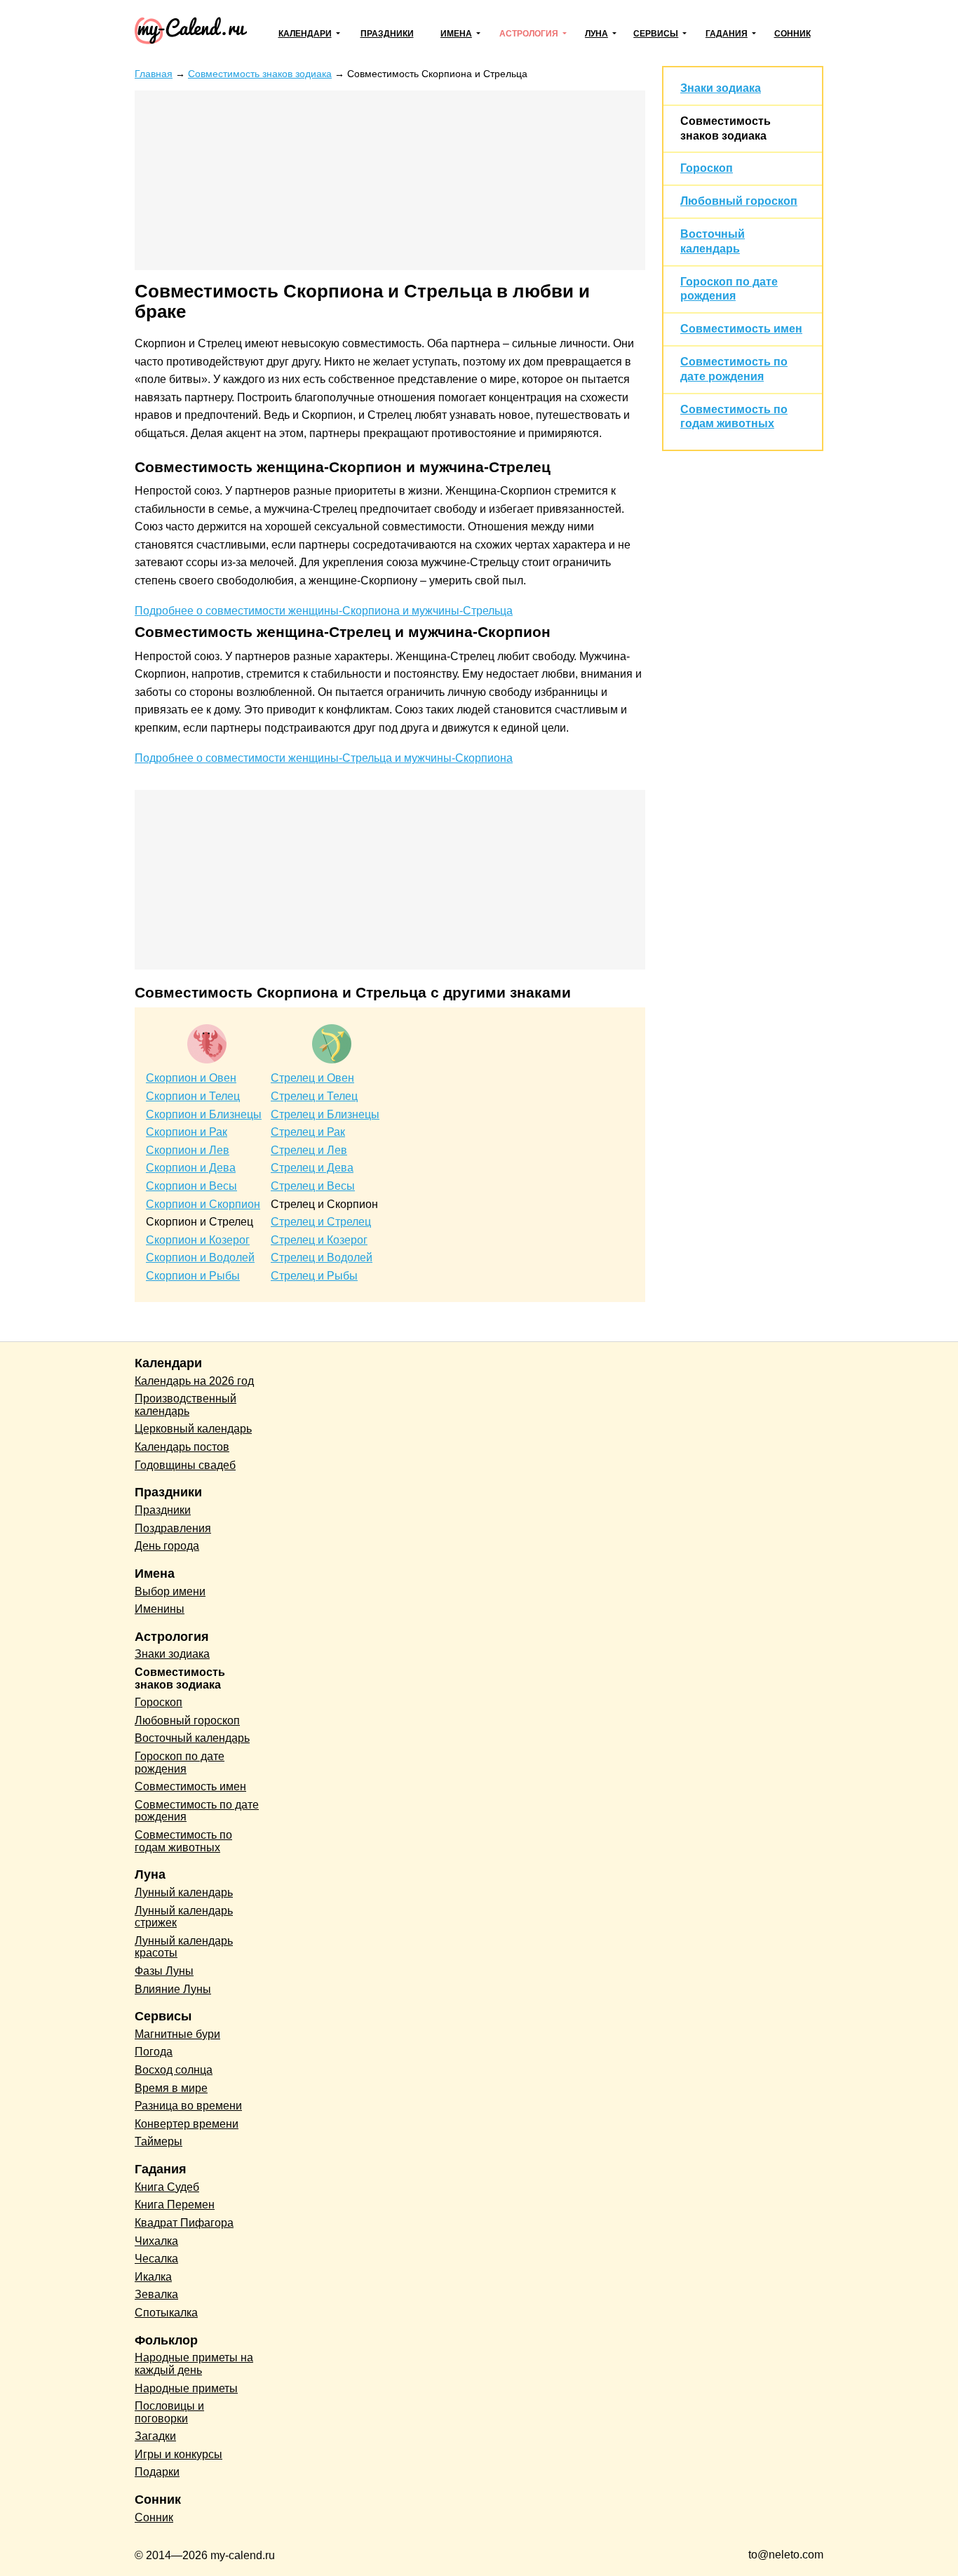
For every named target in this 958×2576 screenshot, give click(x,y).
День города (167, 1546)
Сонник (792, 34)
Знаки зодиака (721, 88)
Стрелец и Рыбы (314, 1276)
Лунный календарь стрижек (184, 1917)
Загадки (155, 2436)
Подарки (157, 2472)
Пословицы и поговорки (169, 2412)
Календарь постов (182, 1447)
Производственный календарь (185, 1405)
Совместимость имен (741, 329)
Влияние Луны (173, 1989)
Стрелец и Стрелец (321, 1222)
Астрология (529, 34)
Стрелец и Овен (312, 1078)
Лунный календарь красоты (184, 1947)
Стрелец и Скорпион (324, 1204)
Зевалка (156, 2294)
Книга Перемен (175, 2205)
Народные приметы (186, 2388)
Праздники (387, 34)
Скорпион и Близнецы (204, 1114)
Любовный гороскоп (739, 201)
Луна (596, 34)
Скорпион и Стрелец (200, 1222)
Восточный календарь (192, 1738)
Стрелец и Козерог (319, 1240)
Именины (160, 1609)
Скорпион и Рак (187, 1132)
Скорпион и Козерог (198, 1240)
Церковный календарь (193, 1429)
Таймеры (158, 2141)
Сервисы (656, 34)
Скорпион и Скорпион (203, 1204)
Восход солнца (174, 2070)
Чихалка (156, 2241)
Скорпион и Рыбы (193, 1276)
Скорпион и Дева (191, 1168)
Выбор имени (170, 1591)
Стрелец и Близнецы (325, 1114)
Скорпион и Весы (191, 1186)
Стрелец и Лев (309, 1150)
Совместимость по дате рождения (197, 1811)
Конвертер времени (187, 2124)
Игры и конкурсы (178, 2454)
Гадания (727, 34)
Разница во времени (188, 2106)
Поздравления (173, 1528)
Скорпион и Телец (193, 1096)
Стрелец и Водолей (322, 1257)
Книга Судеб (167, 2187)
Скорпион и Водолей (200, 1257)
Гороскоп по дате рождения (180, 1763)
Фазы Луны (164, 1971)
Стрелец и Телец (314, 1096)
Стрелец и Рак (308, 1132)
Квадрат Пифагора (184, 2223)
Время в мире (171, 2088)
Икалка (153, 2277)
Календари (305, 34)
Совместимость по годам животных (183, 1841)
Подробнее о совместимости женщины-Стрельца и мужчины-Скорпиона (324, 758)
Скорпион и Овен (191, 1078)
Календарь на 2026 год (194, 1381)
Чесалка (156, 2259)
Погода (154, 2052)
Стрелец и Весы (313, 1186)
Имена (456, 34)
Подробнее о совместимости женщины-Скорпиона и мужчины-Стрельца (324, 611)
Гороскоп (707, 168)
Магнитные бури (177, 2034)
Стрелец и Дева (312, 1168)
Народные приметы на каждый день (194, 2364)
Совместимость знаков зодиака (180, 1678)
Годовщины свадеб (185, 1465)
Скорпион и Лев (188, 1150)
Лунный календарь (184, 1892)
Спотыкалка (166, 2313)
